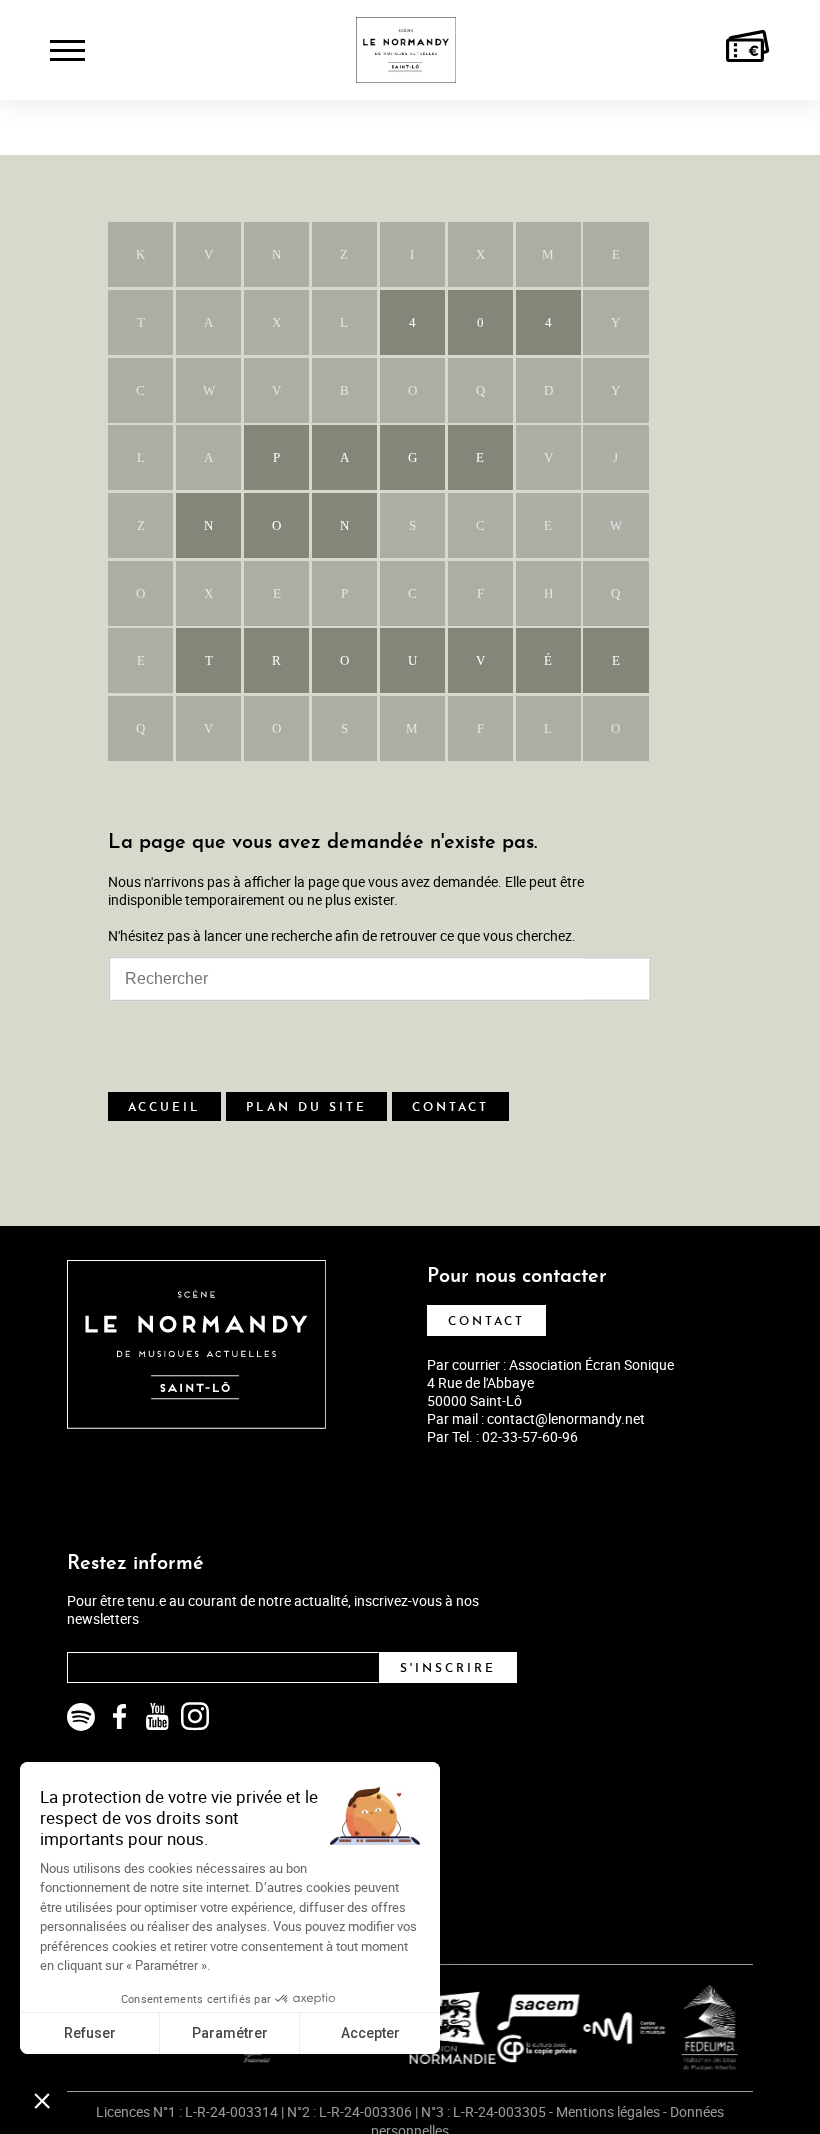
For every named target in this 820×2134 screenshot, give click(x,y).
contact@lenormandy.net (566, 1418)
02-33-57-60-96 (530, 1436)
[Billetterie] (747, 50)
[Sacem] (521, 2028)
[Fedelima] (692, 2028)
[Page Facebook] (119, 1717)
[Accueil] (406, 49)
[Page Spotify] (81, 1717)
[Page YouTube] (157, 1717)
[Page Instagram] (195, 1717)
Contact (450, 1108)
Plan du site (306, 1108)
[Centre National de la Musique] (607, 2028)
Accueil (164, 1108)
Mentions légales (608, 2111)
